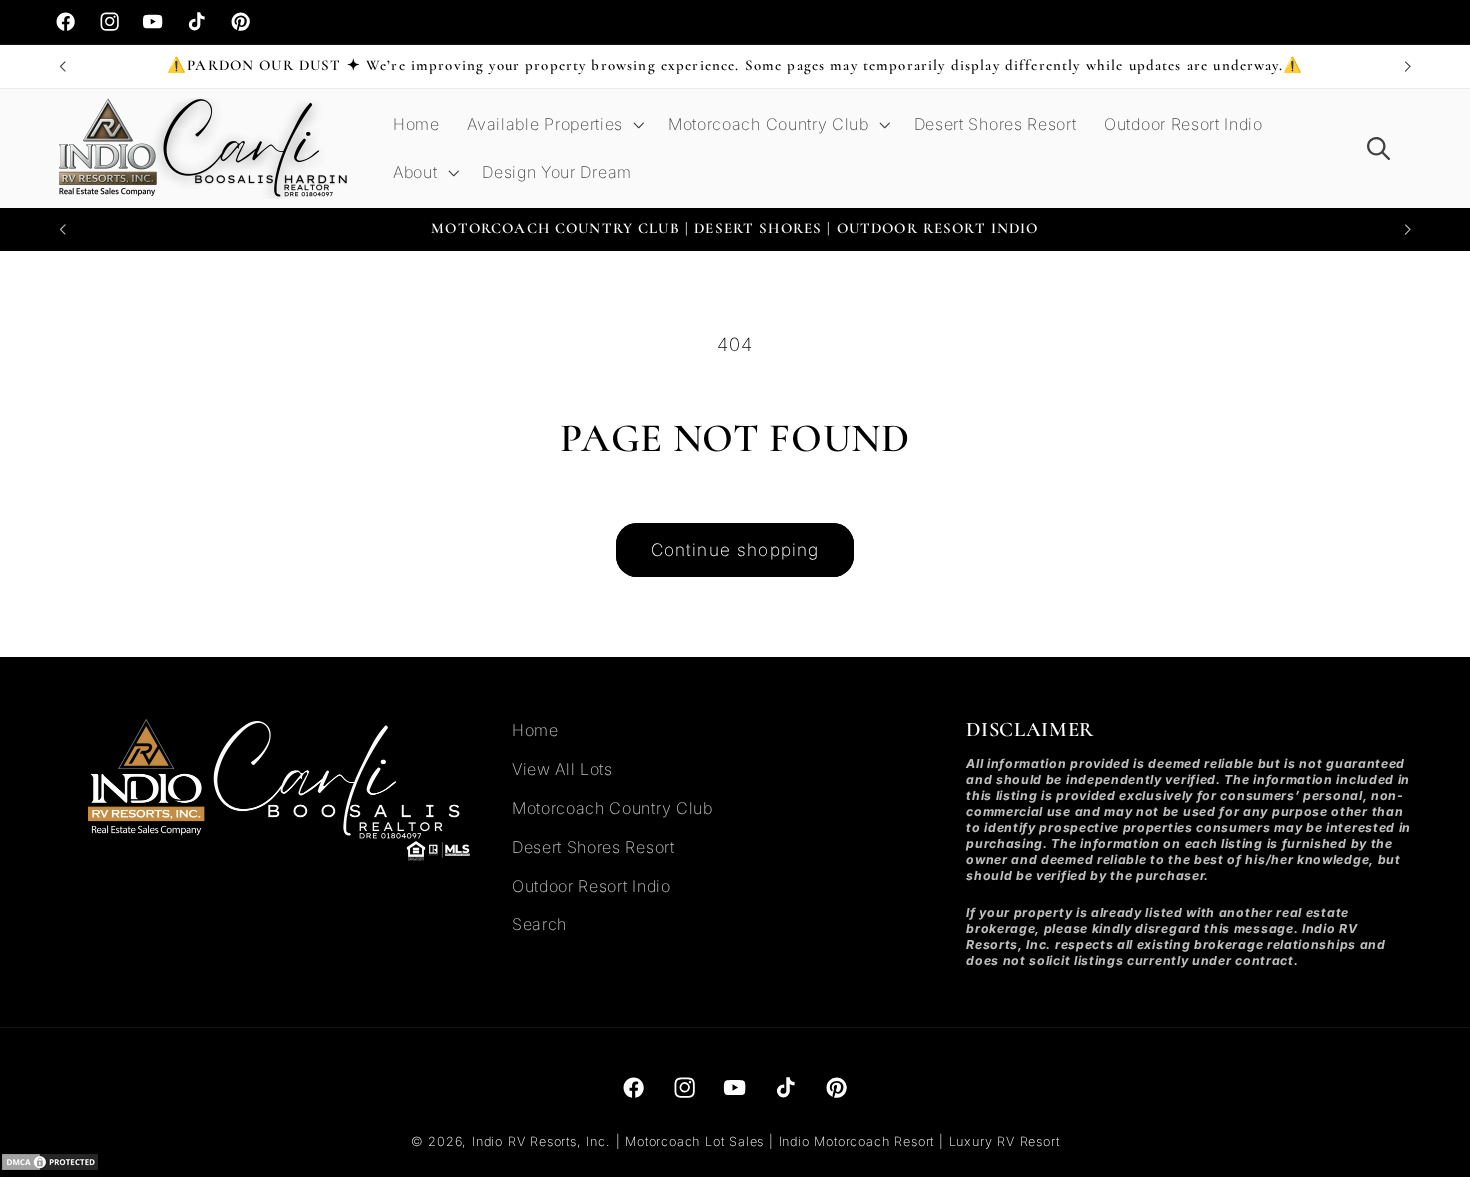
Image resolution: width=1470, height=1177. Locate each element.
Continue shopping (735, 549)
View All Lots (562, 769)
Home (535, 730)
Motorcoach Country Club (612, 808)
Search (539, 924)
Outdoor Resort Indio (591, 886)
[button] (553, 125)
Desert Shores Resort (593, 847)
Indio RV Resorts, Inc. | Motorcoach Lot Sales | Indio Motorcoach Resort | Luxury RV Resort (765, 1141)
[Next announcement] (1408, 67)
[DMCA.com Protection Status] (50, 1165)
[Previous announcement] (62, 67)
